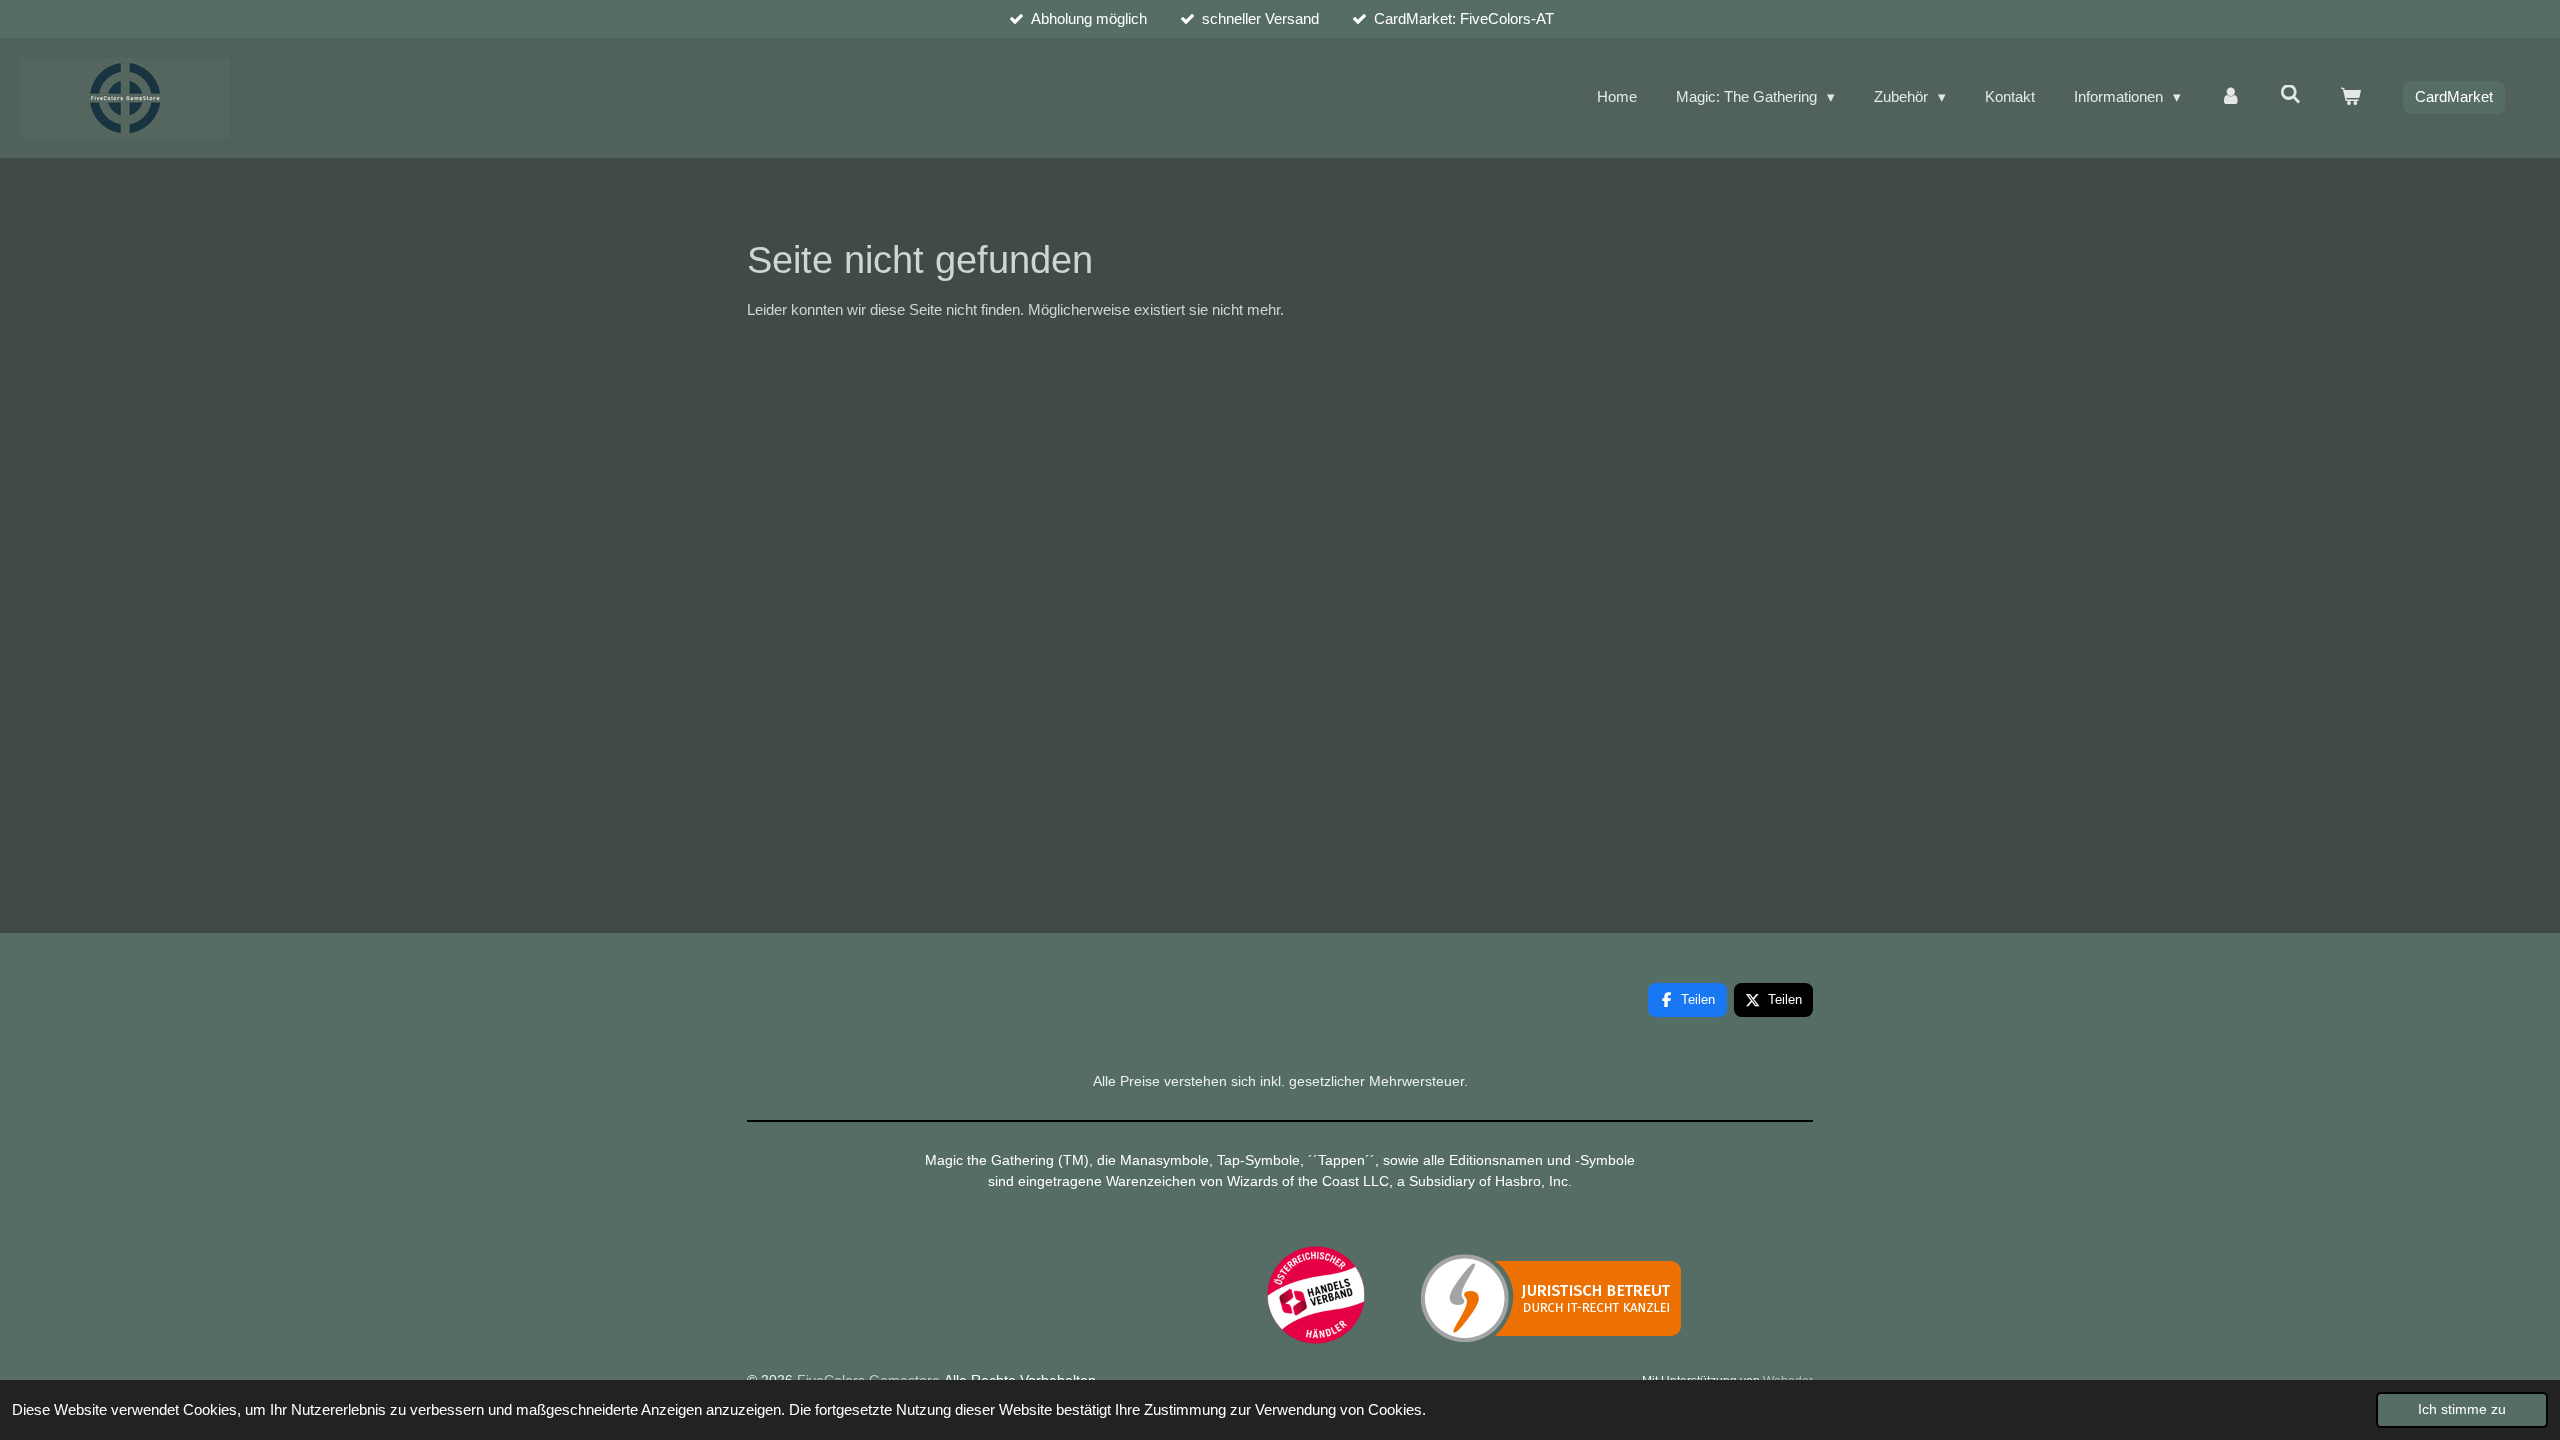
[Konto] (2230, 97)
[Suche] (2290, 94)
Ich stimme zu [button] (2462, 1409)
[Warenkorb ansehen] (2350, 97)
